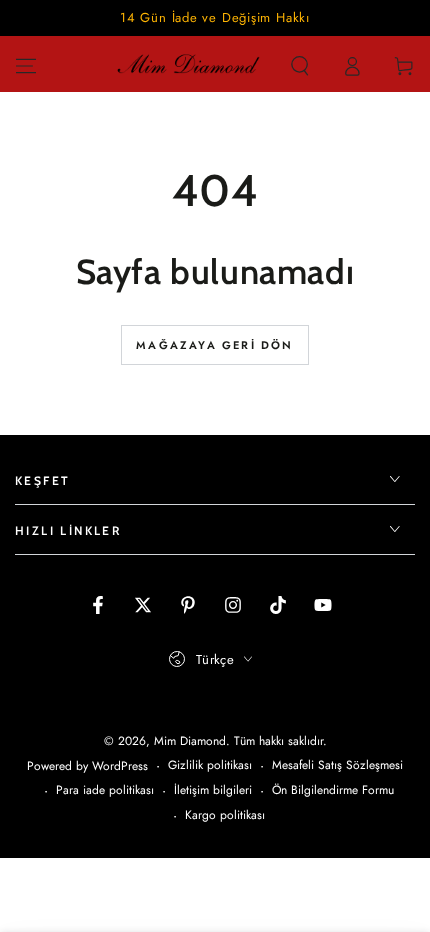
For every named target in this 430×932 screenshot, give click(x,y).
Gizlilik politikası (210, 765)
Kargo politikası (225, 815)
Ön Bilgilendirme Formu (333, 790)
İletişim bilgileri (213, 790)
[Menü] (26, 66)
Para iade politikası (105, 790)
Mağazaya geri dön (214, 345)
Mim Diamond (190, 741)
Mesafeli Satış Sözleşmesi (337, 765)
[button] (300, 66)
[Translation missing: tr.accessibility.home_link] (188, 66)
